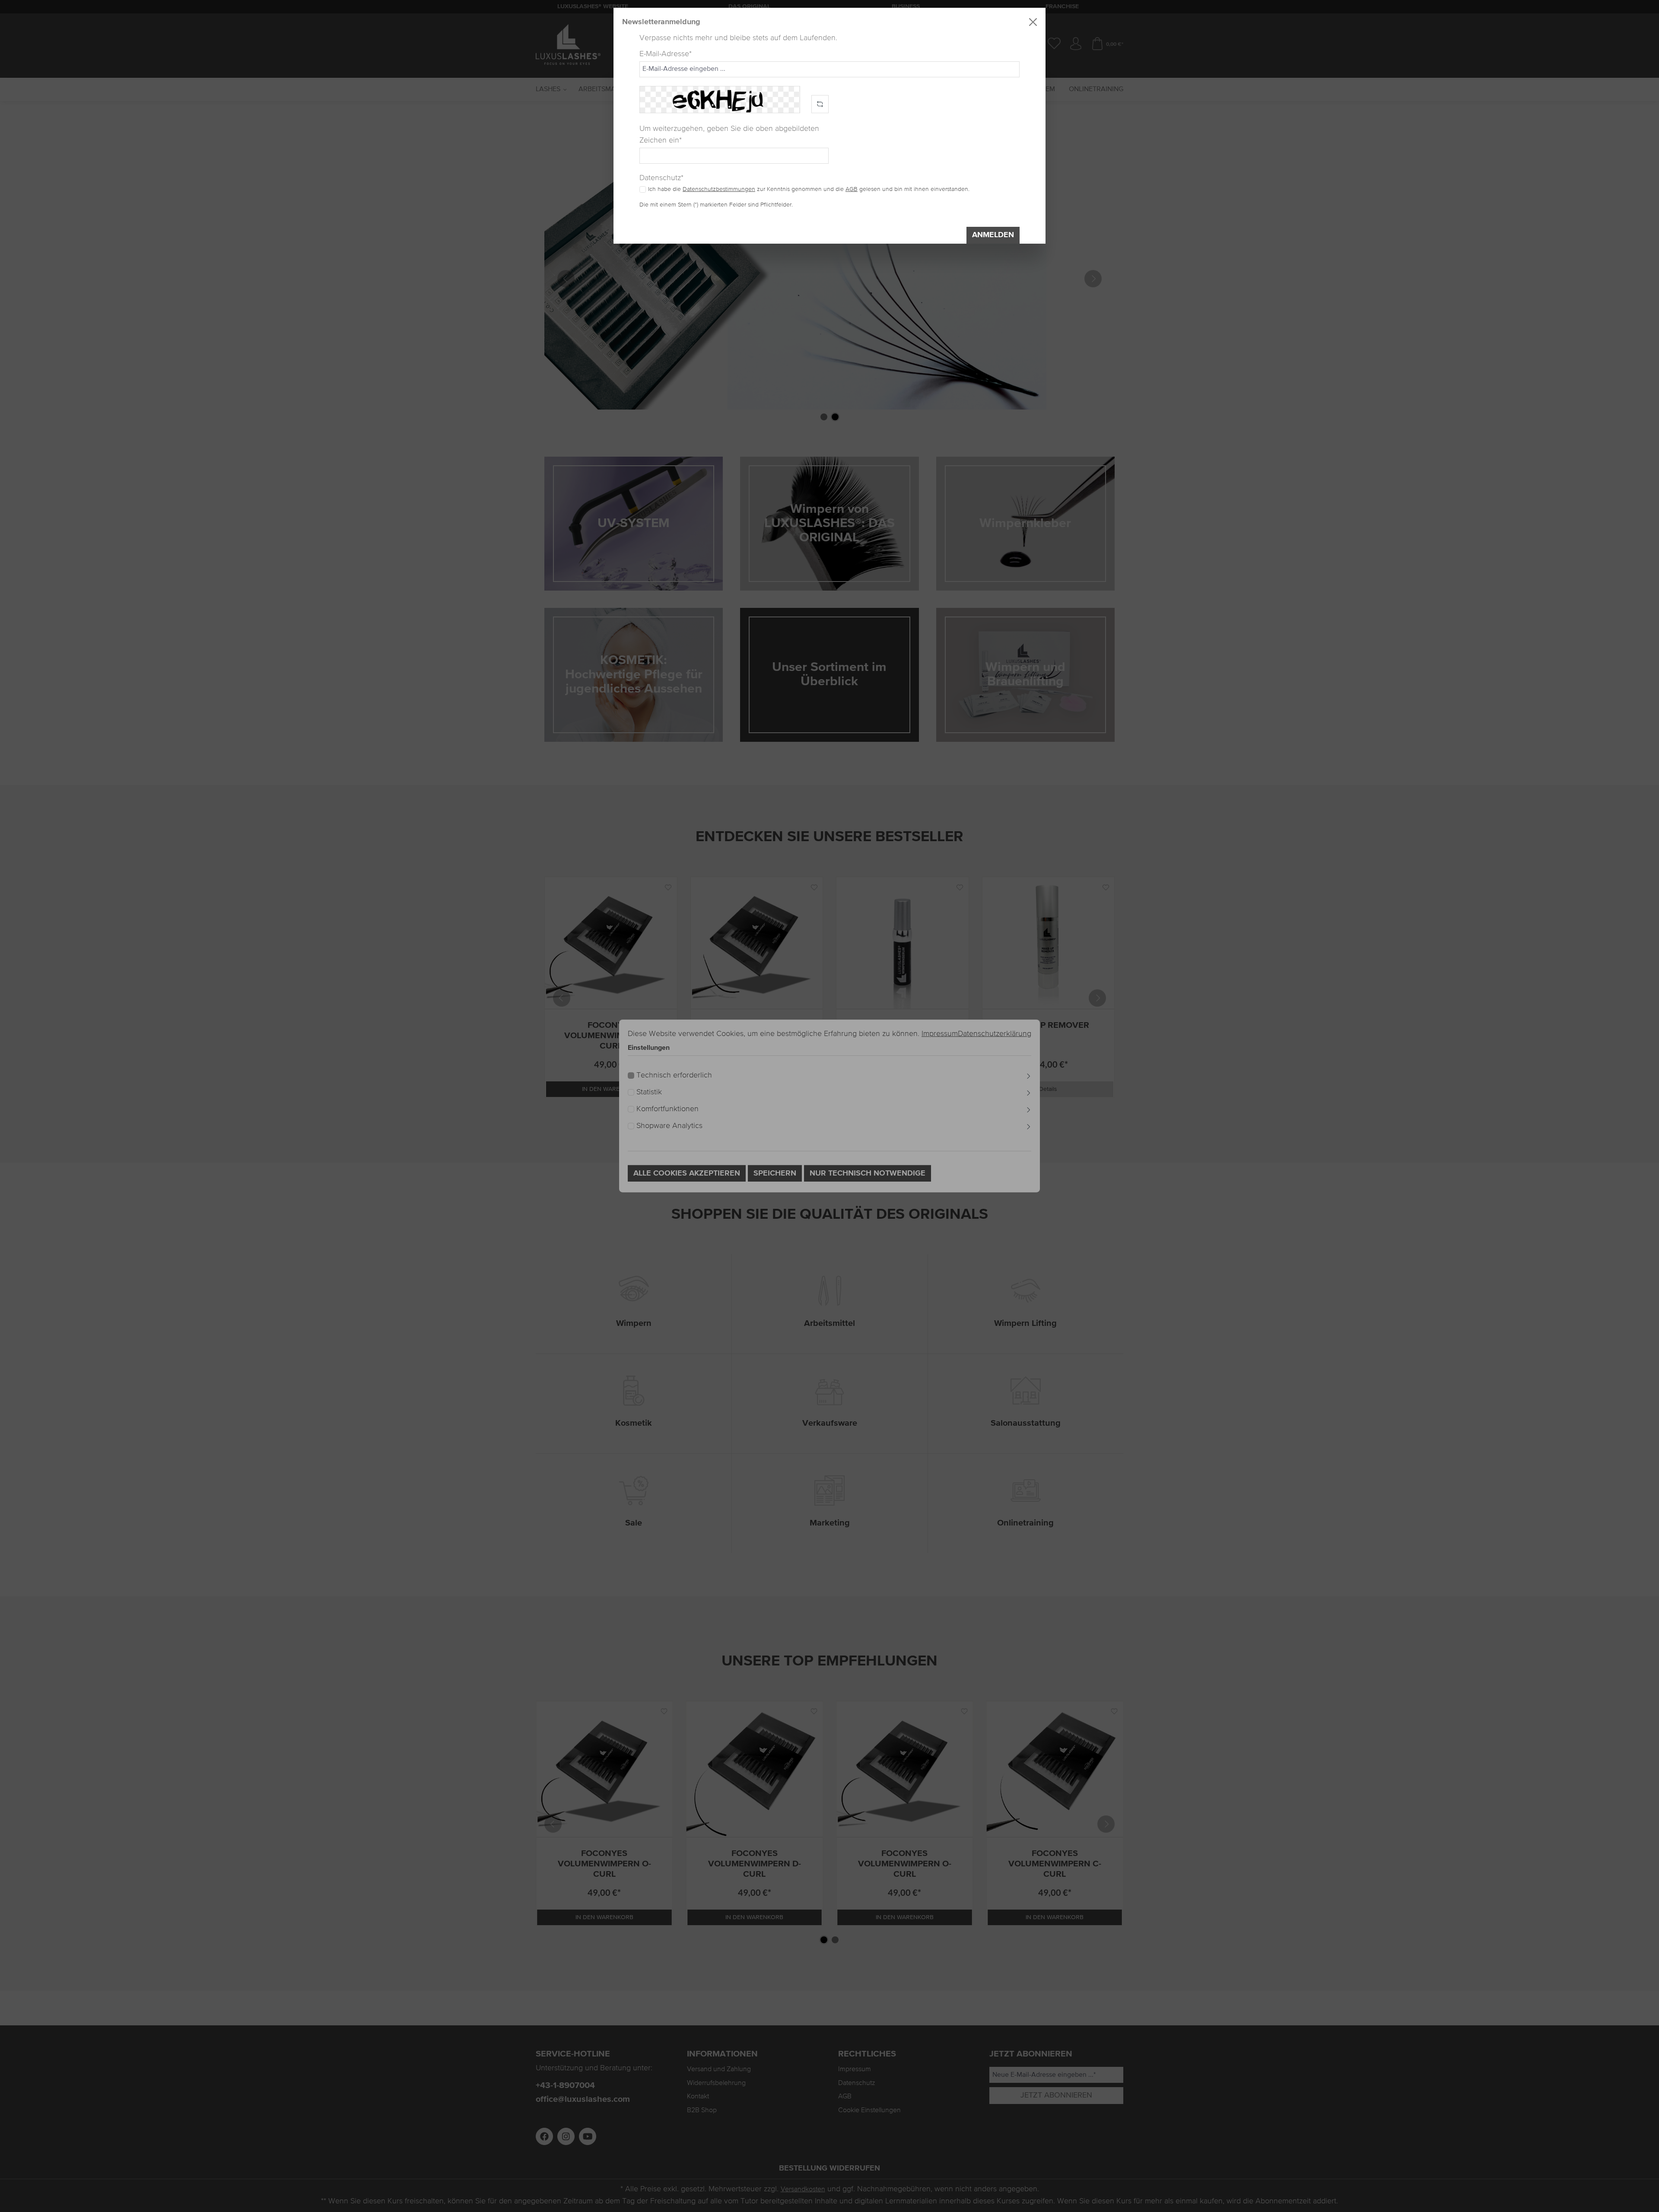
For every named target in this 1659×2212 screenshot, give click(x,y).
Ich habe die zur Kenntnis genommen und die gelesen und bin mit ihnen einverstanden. (809, 189)
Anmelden (993, 235)
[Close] (1033, 22)
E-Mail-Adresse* (666, 54)
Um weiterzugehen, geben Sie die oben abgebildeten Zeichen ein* (729, 135)
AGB (852, 189)
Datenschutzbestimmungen (719, 189)
